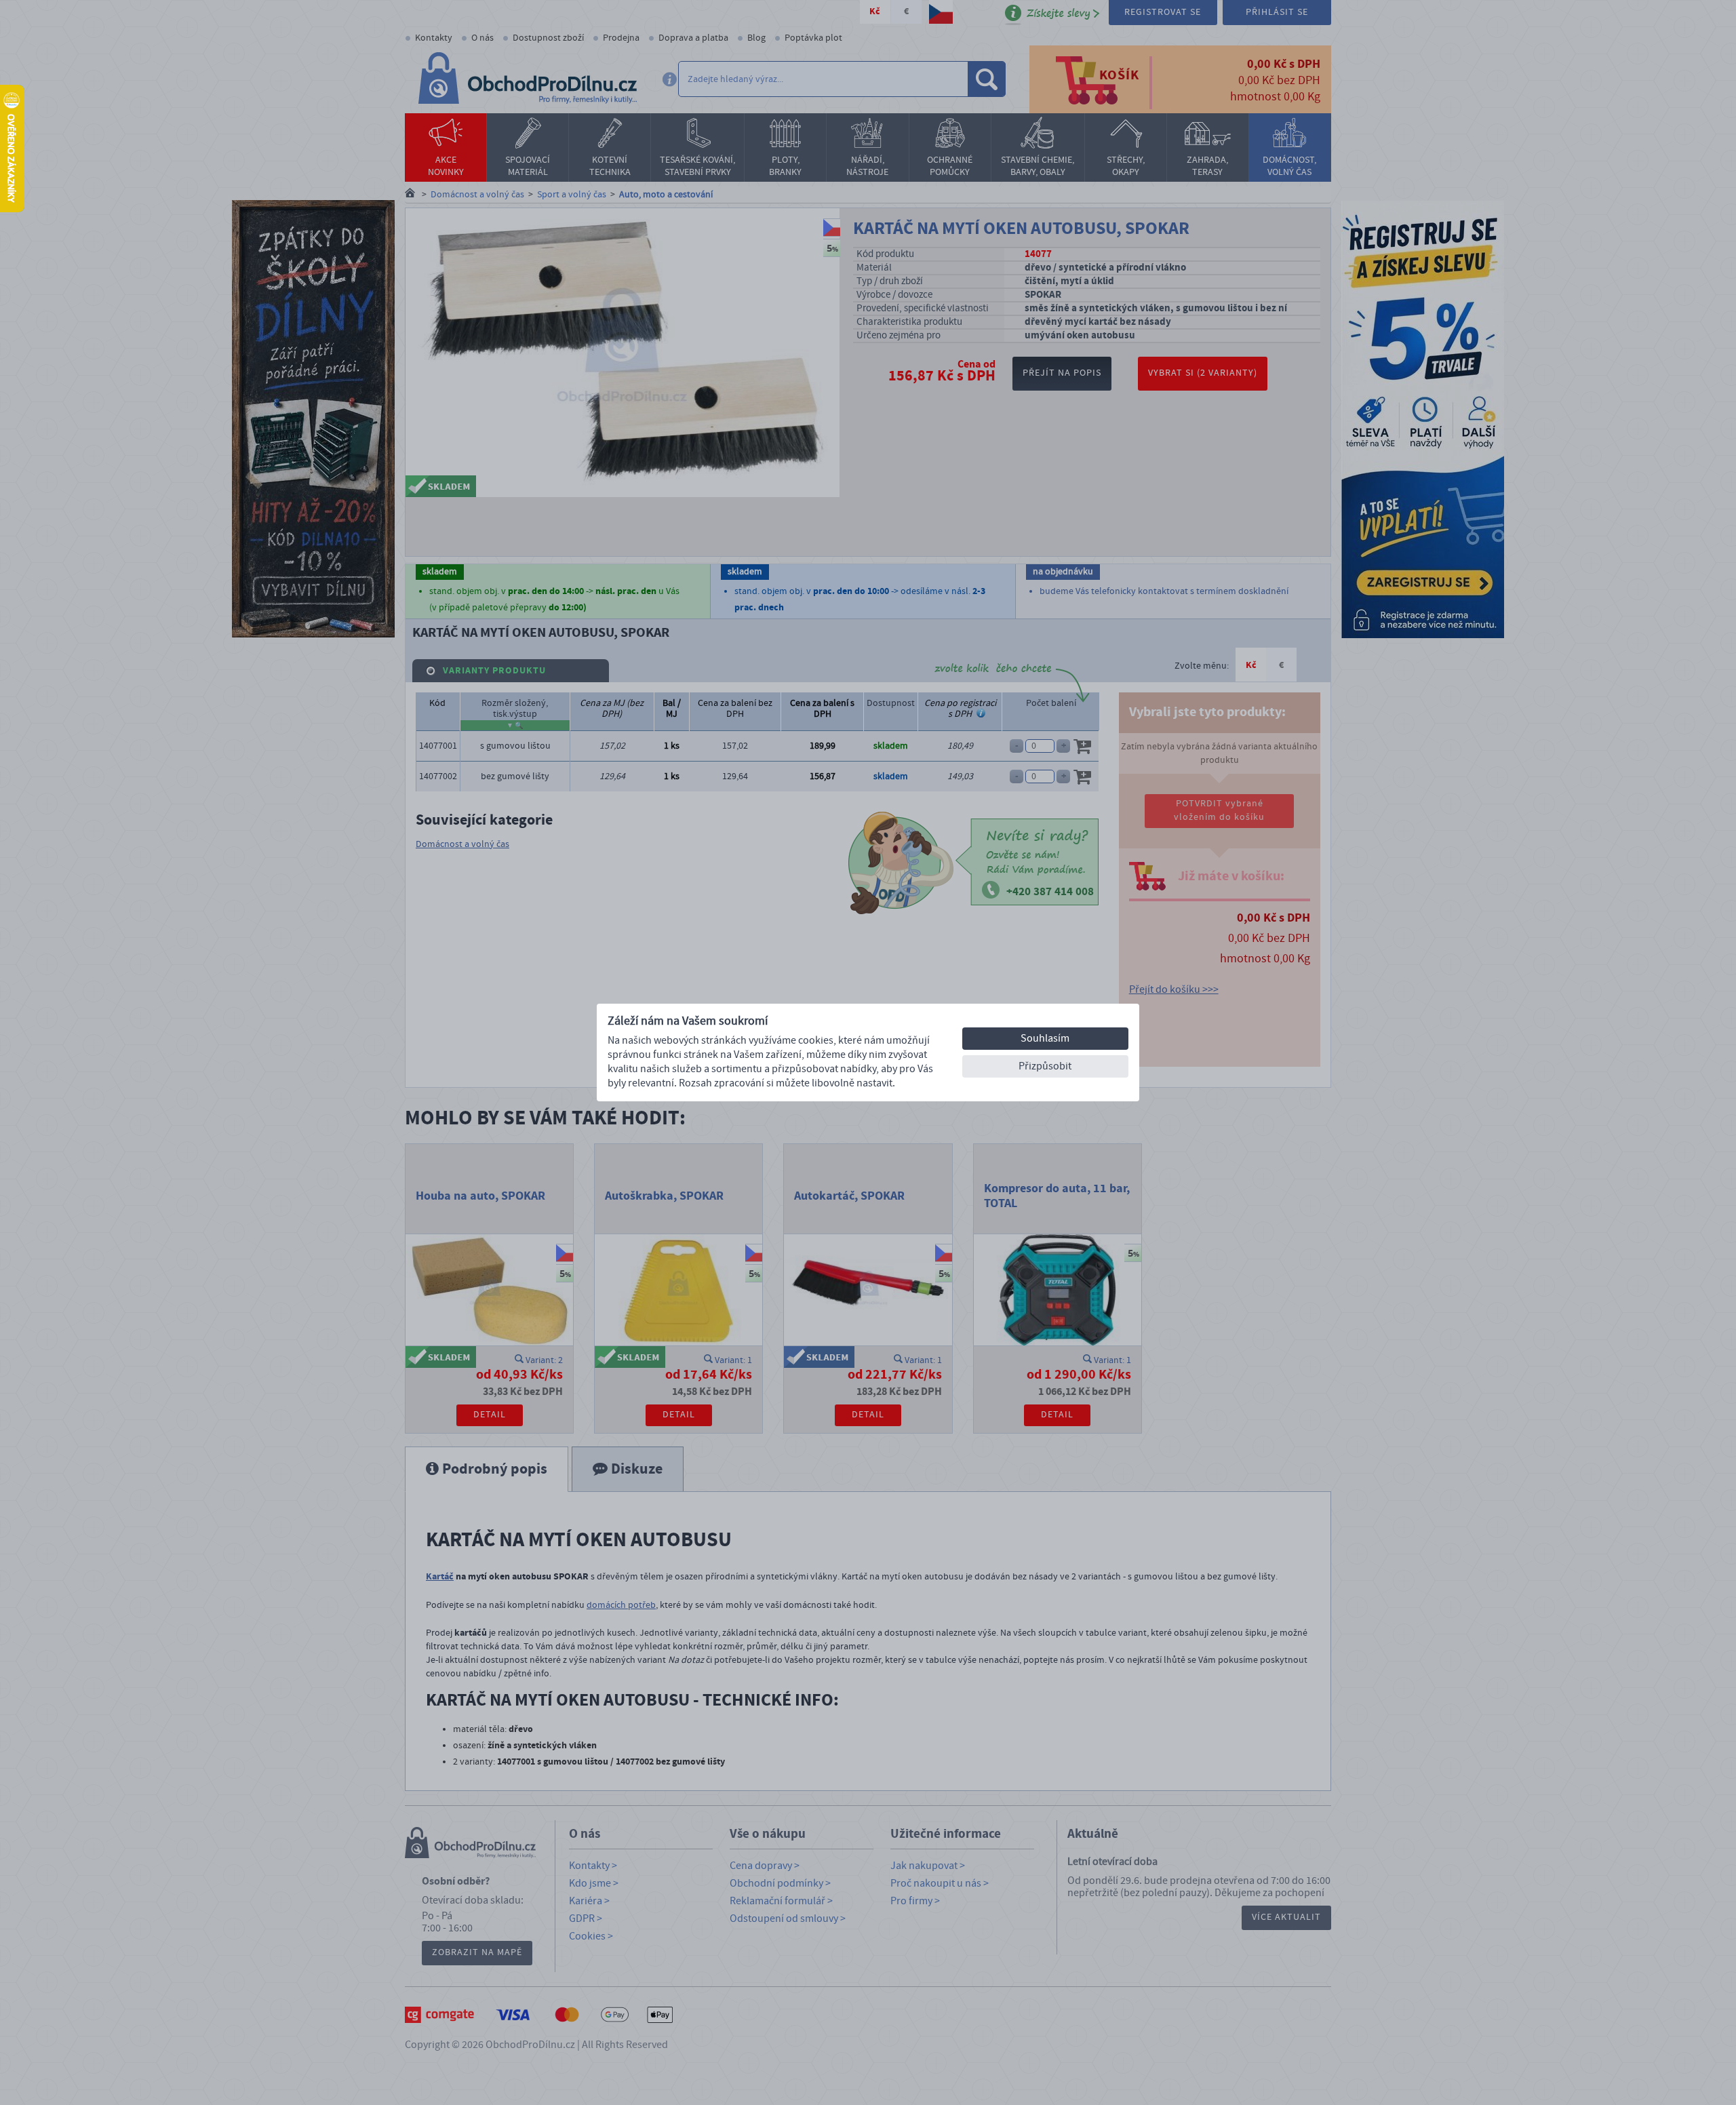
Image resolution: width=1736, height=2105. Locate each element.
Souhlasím (1045, 1038)
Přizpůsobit (1045, 1066)
